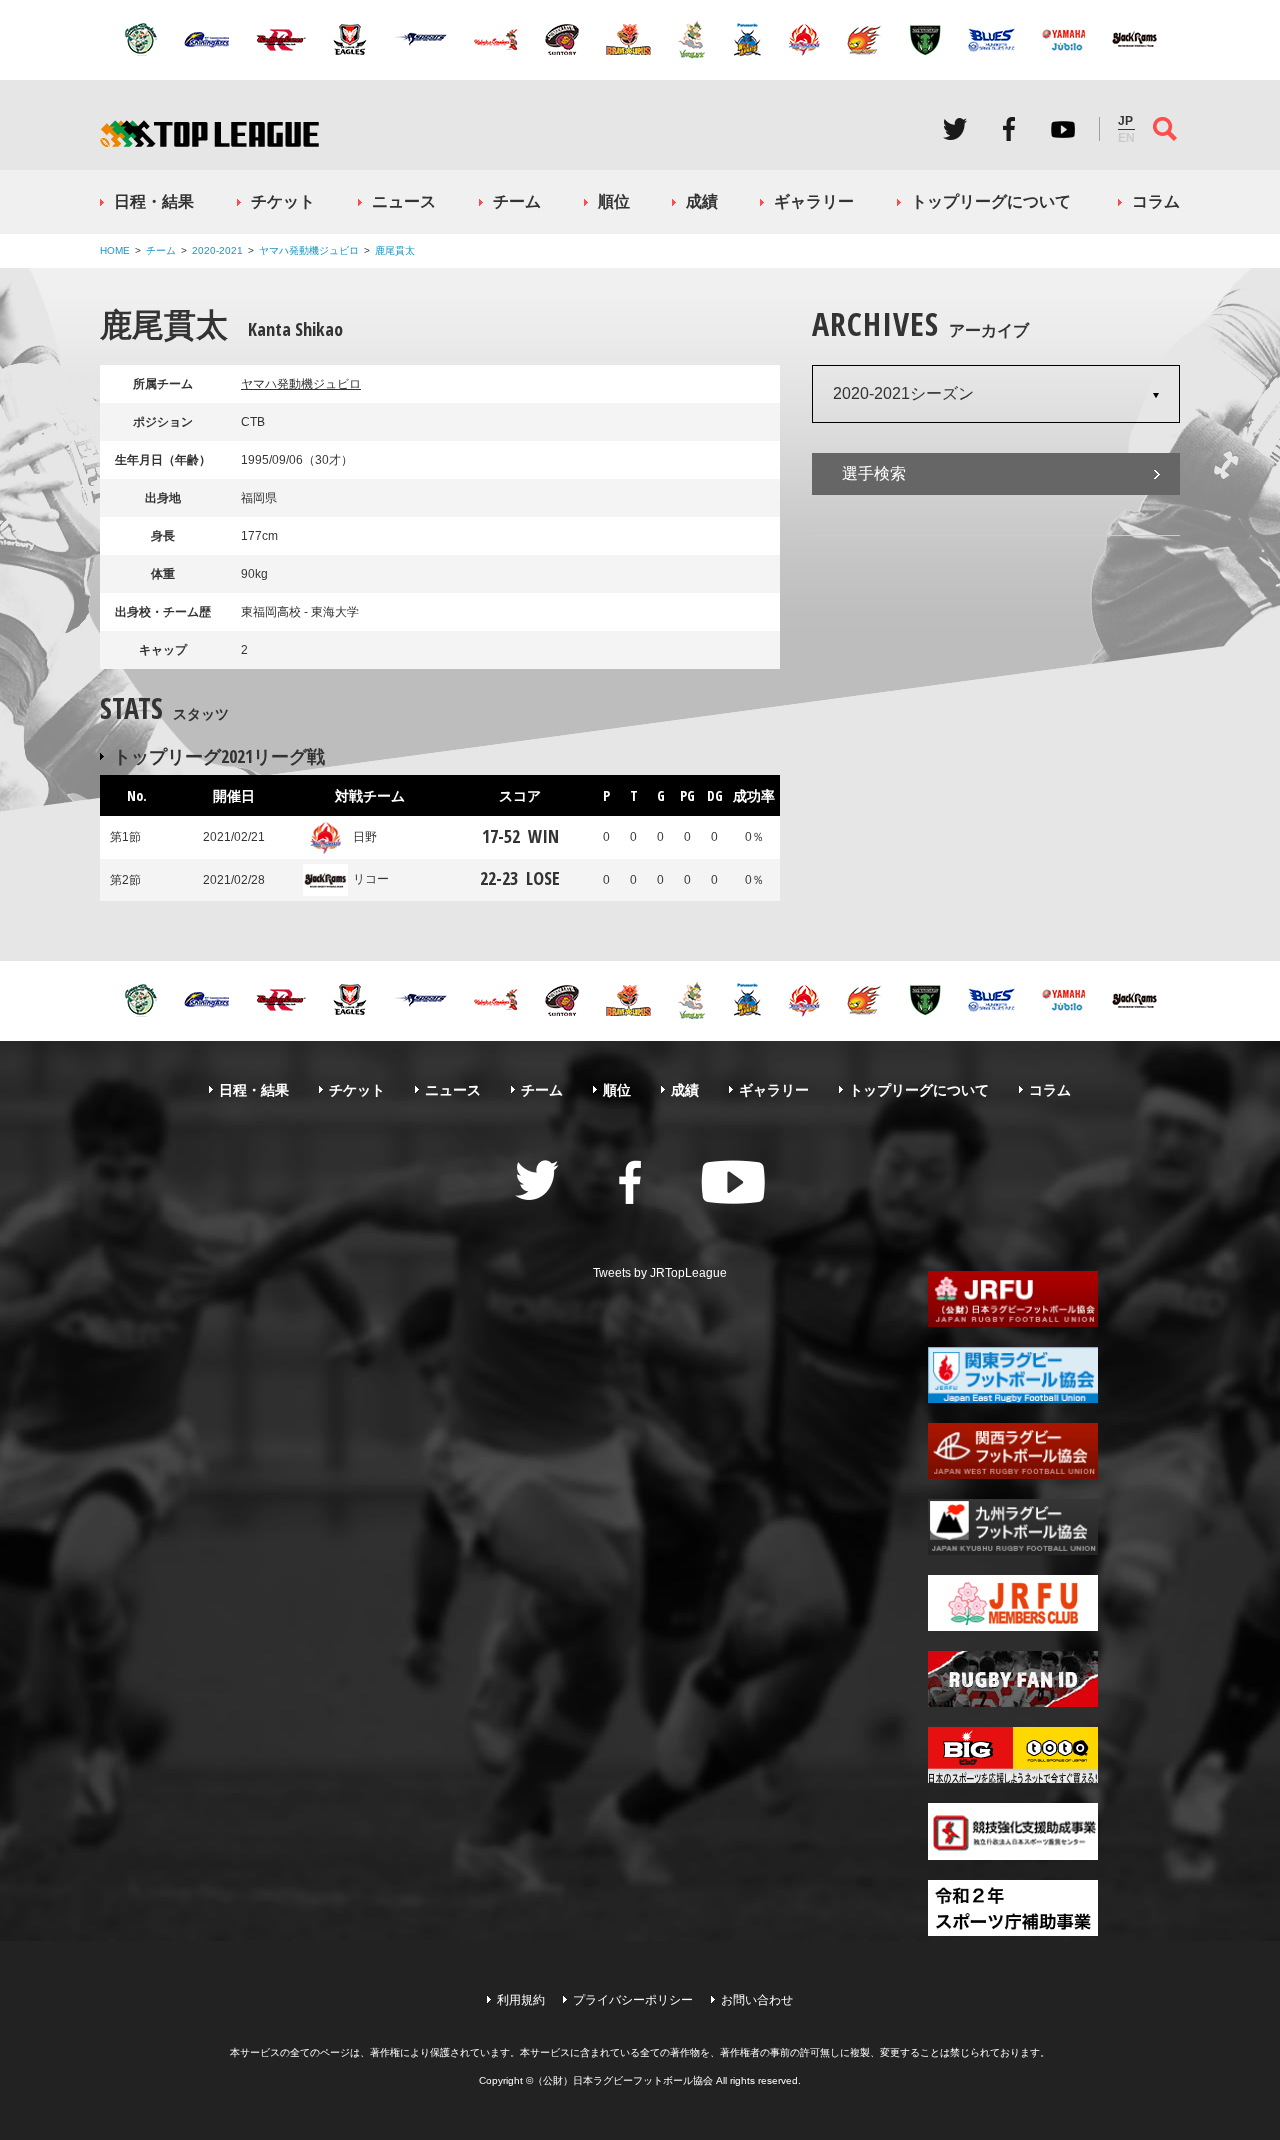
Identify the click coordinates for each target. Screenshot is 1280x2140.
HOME (115, 250)
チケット (283, 201)
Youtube (1063, 129)
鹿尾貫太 (395, 250)
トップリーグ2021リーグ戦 (219, 756)
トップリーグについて (991, 201)
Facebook (1009, 129)
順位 (614, 201)
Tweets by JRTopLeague (660, 1273)
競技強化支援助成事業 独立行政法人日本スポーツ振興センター (1013, 1831)
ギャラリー (814, 201)
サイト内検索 (1165, 129)
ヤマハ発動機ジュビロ (309, 250)
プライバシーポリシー (633, 2000)
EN (1126, 138)
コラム (1156, 201)
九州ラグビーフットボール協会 (1013, 1527)
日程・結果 (154, 201)
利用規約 (521, 2000)
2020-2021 (217, 250)
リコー (371, 879)
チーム (517, 201)
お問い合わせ (757, 2000)
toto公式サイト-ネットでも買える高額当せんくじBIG (1013, 1755)
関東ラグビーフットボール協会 (1013, 1375)
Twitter (955, 129)
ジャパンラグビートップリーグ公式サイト (209, 133)
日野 (365, 837)
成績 (702, 201)
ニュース (404, 201)
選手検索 (874, 473)
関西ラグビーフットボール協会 (1013, 1451)
